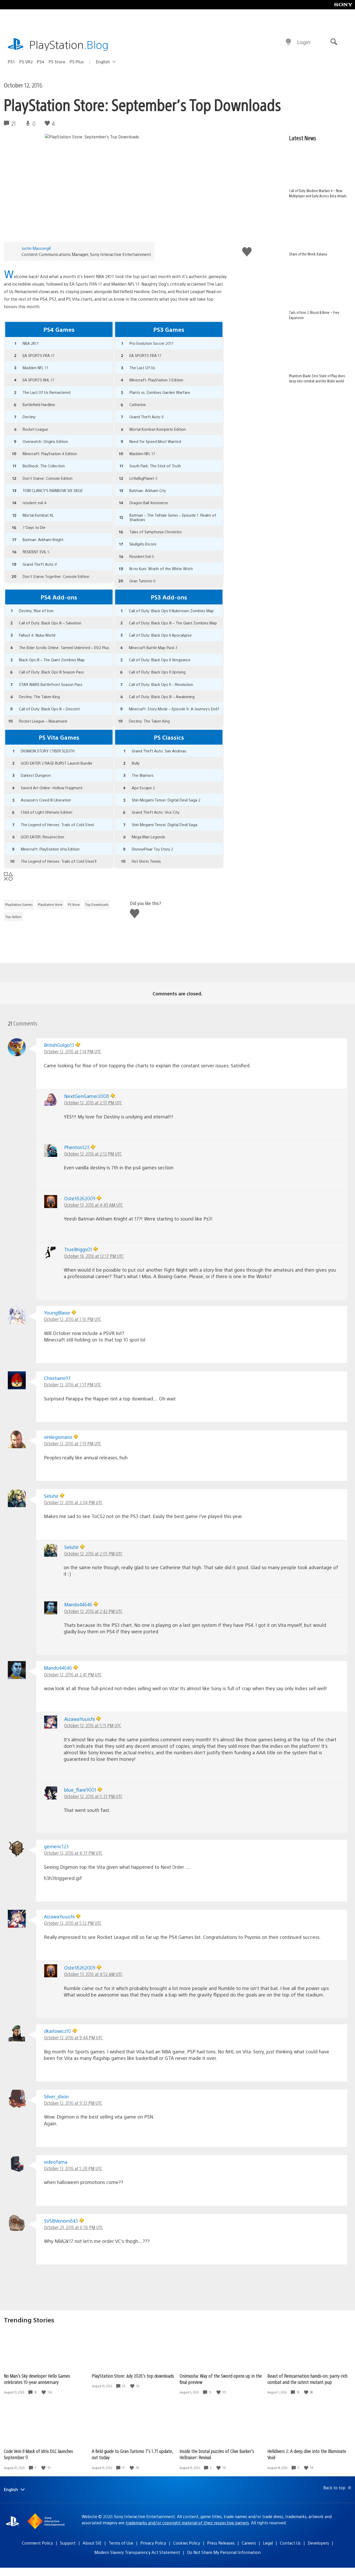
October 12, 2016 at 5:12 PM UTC (73, 1923)
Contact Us (290, 2543)
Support (68, 2543)
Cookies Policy (187, 2543)
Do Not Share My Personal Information (224, 2552)
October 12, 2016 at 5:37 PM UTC (93, 1796)
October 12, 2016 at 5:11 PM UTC (93, 1725)
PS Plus (77, 62)
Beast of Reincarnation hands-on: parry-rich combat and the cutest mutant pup (307, 2379)
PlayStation (69, 44)
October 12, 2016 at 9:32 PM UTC (73, 2103)
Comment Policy (37, 2543)
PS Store (57, 62)
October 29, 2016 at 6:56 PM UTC (73, 2227)
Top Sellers (13, 917)
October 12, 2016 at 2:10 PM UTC (93, 1102)
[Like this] (44, 2392)
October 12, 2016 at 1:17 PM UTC (73, 1384)
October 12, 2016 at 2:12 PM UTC (93, 1154)
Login (304, 42)
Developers (318, 2543)
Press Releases (221, 2543)
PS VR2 (26, 62)
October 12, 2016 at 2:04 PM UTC (73, 1502)
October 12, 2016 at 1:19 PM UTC (73, 1443)
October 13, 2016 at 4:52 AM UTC (93, 1974)
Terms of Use (121, 2543)
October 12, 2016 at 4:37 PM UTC (73, 1853)
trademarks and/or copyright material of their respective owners (187, 2523)
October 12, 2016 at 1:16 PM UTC (73, 1319)
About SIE (92, 2543)
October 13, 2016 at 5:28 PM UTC (73, 2168)
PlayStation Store (50, 905)
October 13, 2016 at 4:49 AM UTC (94, 1205)
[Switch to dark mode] (288, 42)
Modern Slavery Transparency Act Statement (137, 2552)
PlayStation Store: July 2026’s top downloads (133, 2376)
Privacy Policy (153, 2543)
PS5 (11, 62)
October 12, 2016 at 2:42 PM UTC (93, 1611)
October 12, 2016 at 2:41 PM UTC (73, 1674)
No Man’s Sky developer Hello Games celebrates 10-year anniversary (37, 2379)
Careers (249, 2543)
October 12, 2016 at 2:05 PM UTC (93, 1553)
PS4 (41, 62)
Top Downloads (97, 905)
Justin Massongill (36, 248)
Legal (268, 2543)
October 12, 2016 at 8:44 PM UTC (73, 2037)
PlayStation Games (19, 905)
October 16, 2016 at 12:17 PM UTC (94, 1256)
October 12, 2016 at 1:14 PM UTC (73, 1051)
